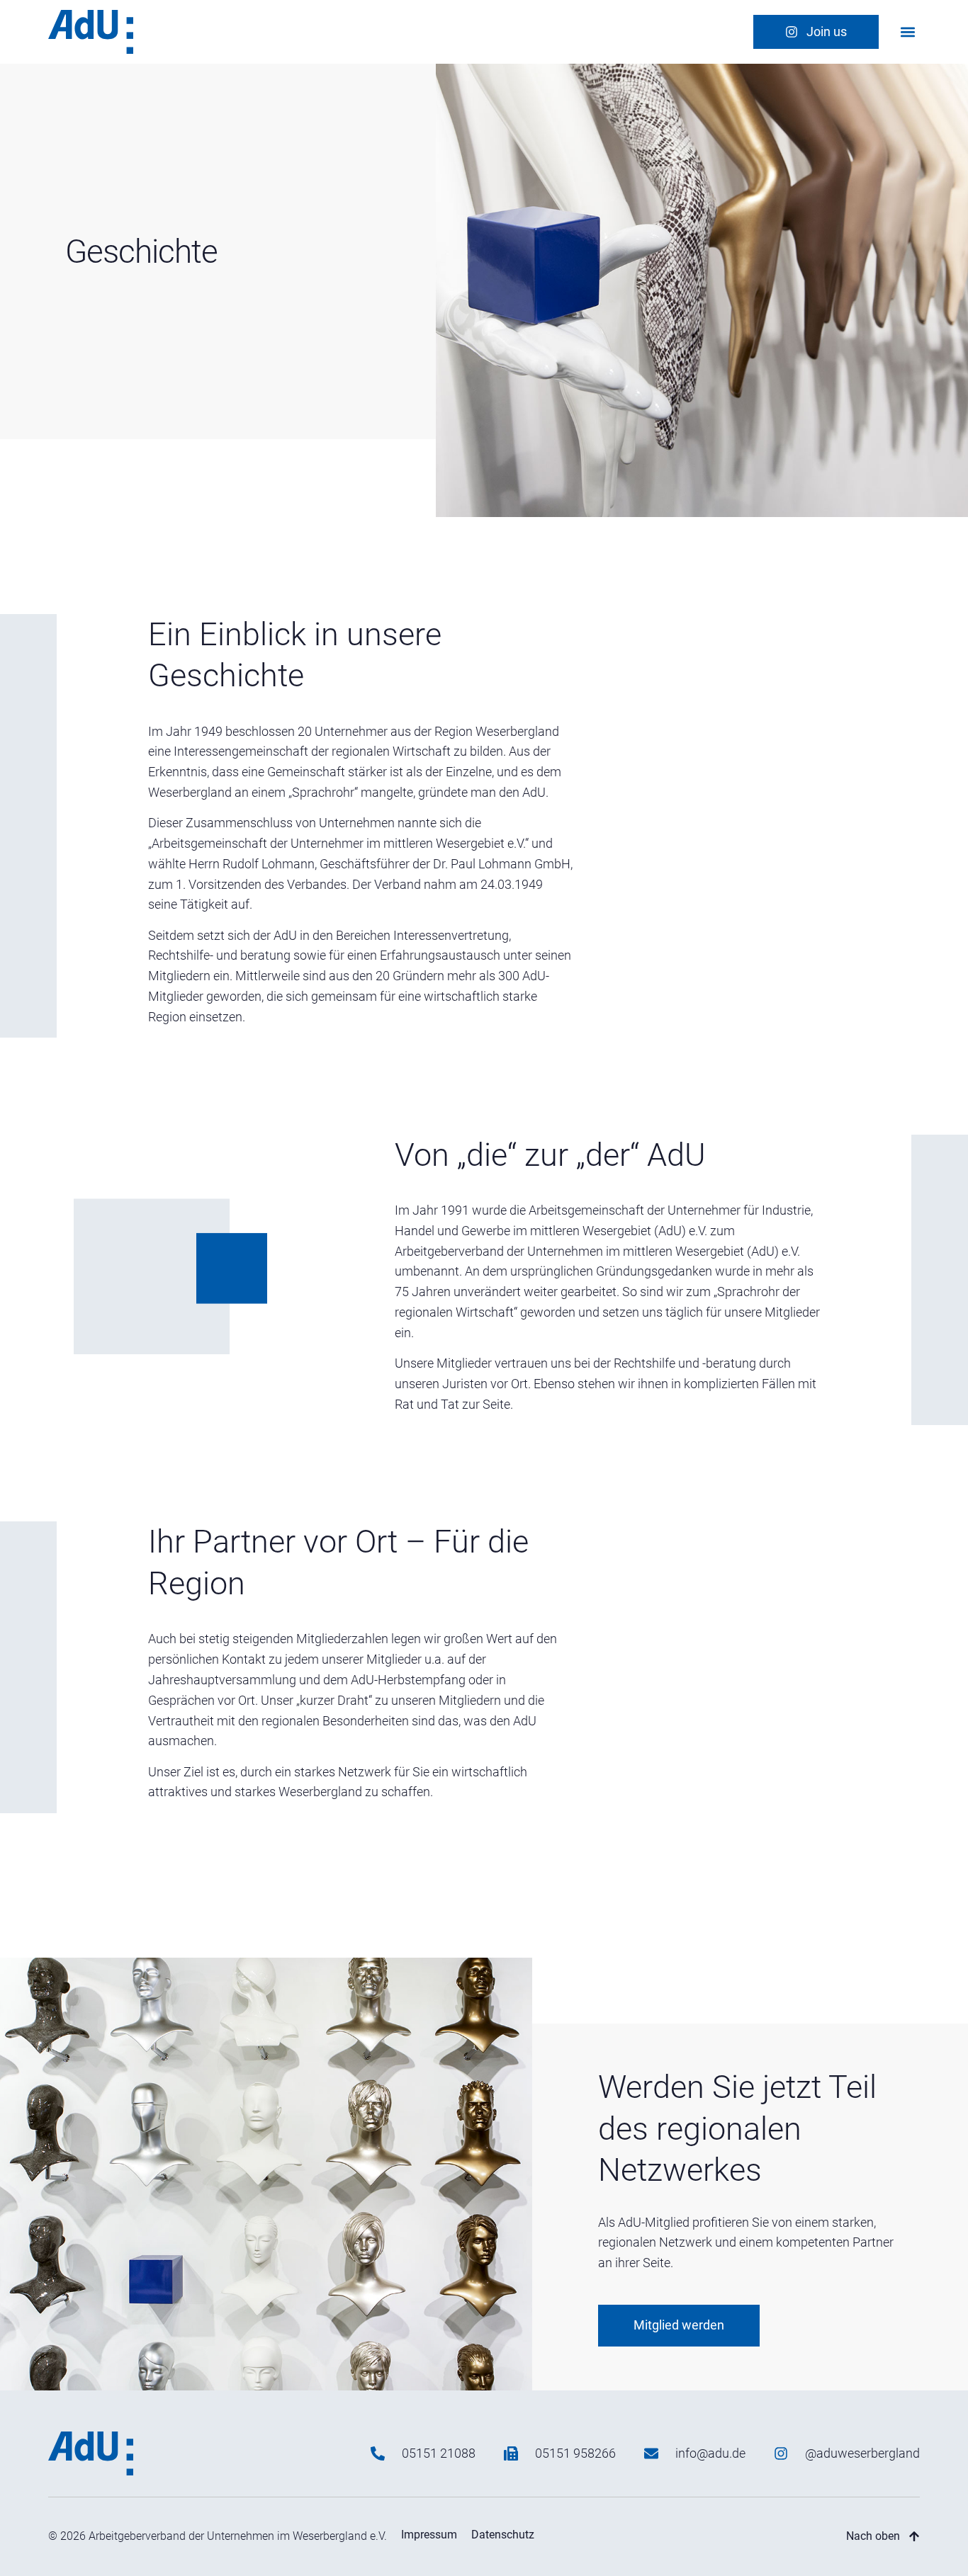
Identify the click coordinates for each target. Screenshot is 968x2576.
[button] (908, 32)
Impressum (429, 2535)
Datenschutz (503, 2535)
